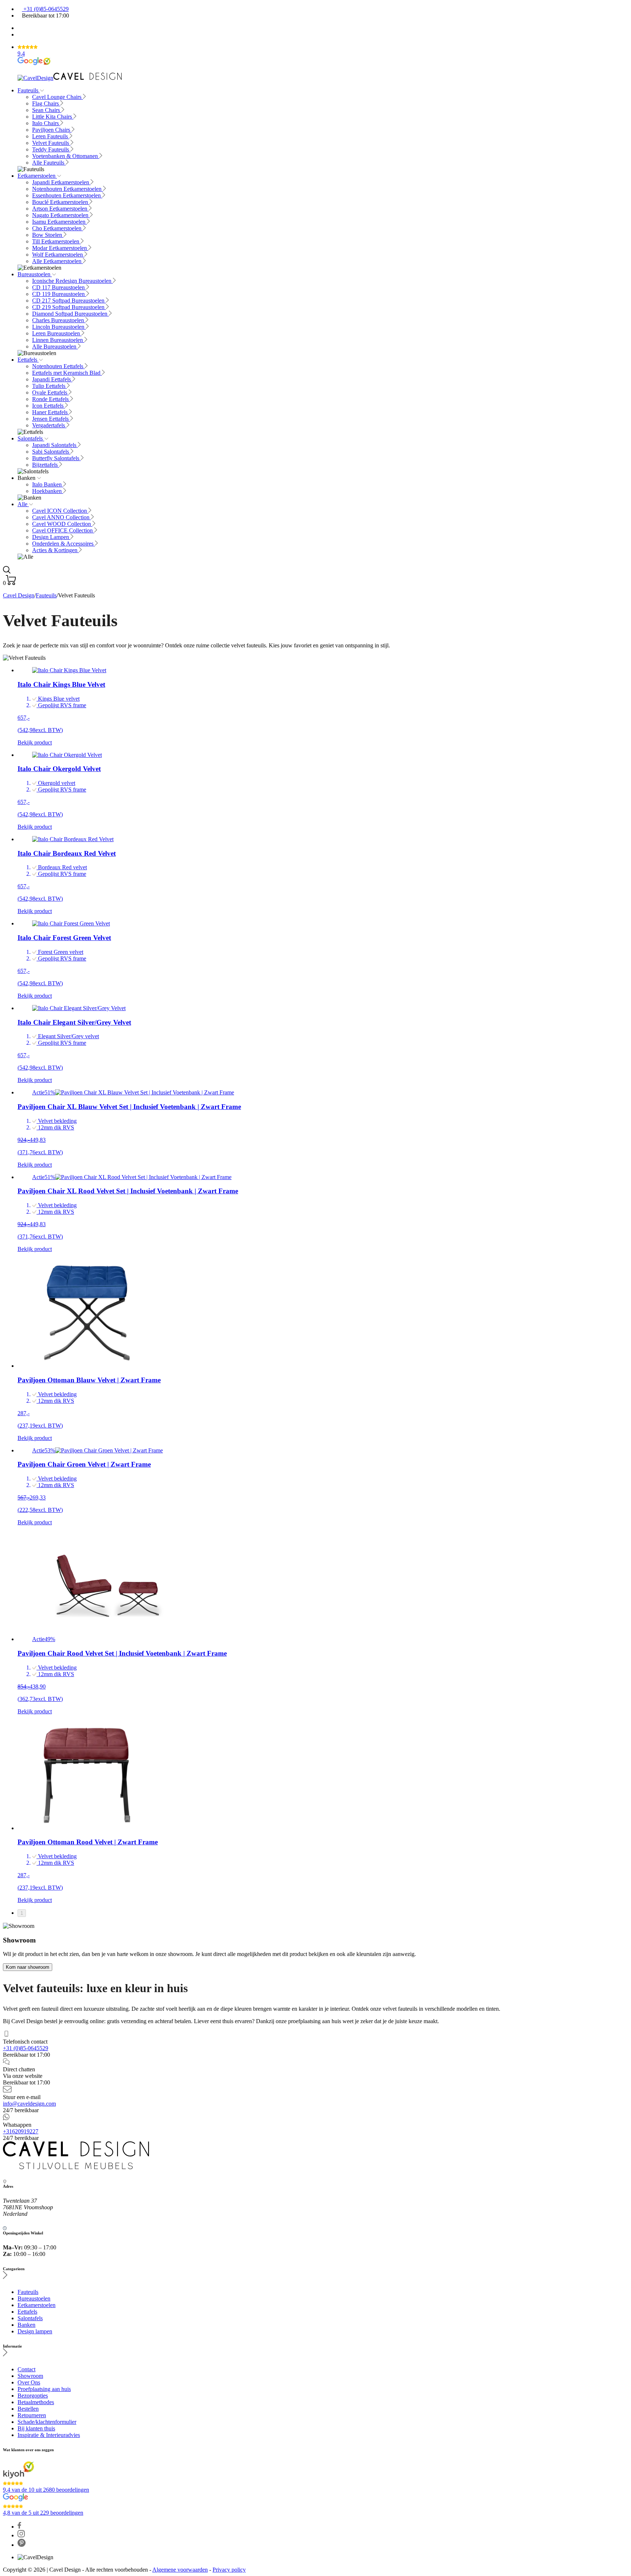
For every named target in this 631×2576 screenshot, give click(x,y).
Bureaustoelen (35, 274)
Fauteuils (29, 90)
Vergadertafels (49, 425)
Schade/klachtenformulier (47, 2422)
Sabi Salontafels (51, 452)
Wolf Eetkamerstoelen (58, 255)
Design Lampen (51, 537)
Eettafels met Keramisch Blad (67, 373)
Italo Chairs (46, 123)
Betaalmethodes (36, 2402)
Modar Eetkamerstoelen (60, 248)
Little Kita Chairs (53, 117)
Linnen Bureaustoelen (58, 340)
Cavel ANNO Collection (62, 517)
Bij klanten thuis (36, 2428)
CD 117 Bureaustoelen (59, 287)
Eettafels (28, 360)
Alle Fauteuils (49, 163)
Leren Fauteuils (51, 136)
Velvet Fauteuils (51, 143)
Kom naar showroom (28, 1967)
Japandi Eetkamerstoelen (61, 182)
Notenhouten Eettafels (58, 366)
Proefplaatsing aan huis (44, 2389)
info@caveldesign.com (29, 2104)
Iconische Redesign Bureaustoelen (72, 281)
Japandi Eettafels (52, 379)
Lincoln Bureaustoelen (59, 327)
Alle (23, 504)
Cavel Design (19, 595)
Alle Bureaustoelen (55, 346)
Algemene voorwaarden (180, 2570)
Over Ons (29, 2382)
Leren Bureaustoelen (57, 333)
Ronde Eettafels (51, 399)
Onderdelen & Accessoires (64, 544)
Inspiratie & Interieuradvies (49, 2435)
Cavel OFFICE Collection (63, 530)
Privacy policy (229, 2570)
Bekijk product (35, 742)
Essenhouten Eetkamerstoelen (67, 195)
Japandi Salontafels (55, 445)
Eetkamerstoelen (37, 176)
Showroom (30, 2376)
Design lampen (35, 2331)
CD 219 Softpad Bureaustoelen (69, 307)
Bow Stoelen (48, 235)
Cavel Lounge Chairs (58, 97)
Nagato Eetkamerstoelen (61, 215)
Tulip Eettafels (49, 386)
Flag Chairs (46, 103)
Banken (26, 2325)
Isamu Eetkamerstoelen (60, 222)
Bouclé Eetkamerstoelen (61, 202)
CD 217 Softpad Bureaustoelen (69, 301)
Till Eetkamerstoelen (56, 241)
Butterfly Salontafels (56, 458)
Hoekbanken (48, 491)
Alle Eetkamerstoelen (58, 261)
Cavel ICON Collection (60, 511)
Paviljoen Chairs (52, 130)
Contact (26, 2369)
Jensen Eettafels (51, 419)
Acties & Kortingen (56, 550)
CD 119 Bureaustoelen (59, 294)
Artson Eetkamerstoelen (60, 209)
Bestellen (28, 2409)
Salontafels (31, 438)
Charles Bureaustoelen (59, 320)
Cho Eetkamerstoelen (58, 228)
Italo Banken (48, 484)
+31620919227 (21, 2131)
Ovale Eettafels (50, 392)
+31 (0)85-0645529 (45, 9)
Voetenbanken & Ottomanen (66, 156)
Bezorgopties (33, 2396)
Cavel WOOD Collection (62, 524)
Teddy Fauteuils (51, 149)
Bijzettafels (46, 465)
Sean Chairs (47, 110)
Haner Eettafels (51, 412)
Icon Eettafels (49, 406)
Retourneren (32, 2415)
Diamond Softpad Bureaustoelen (70, 314)
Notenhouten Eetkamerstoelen (68, 189)
